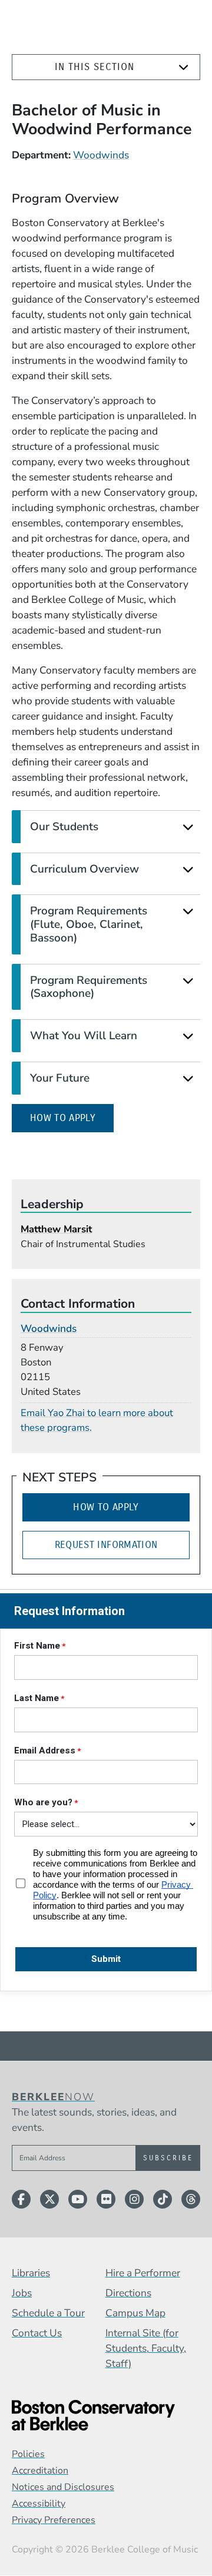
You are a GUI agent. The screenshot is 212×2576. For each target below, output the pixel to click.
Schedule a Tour (48, 2313)
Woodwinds (101, 155)
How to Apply (106, 1507)
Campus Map (135, 2313)
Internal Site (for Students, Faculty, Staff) (146, 2348)
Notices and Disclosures (63, 2487)
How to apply (72, 1118)
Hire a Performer (143, 2273)
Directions (128, 2293)
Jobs (22, 2293)
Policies (28, 2454)
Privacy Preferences (54, 2520)
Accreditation (40, 2471)
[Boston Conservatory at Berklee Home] (106, 2415)
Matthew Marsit (56, 1229)
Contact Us (37, 2333)
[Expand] (183, 67)
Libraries (31, 2273)
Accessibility (39, 2504)
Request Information (106, 1545)
